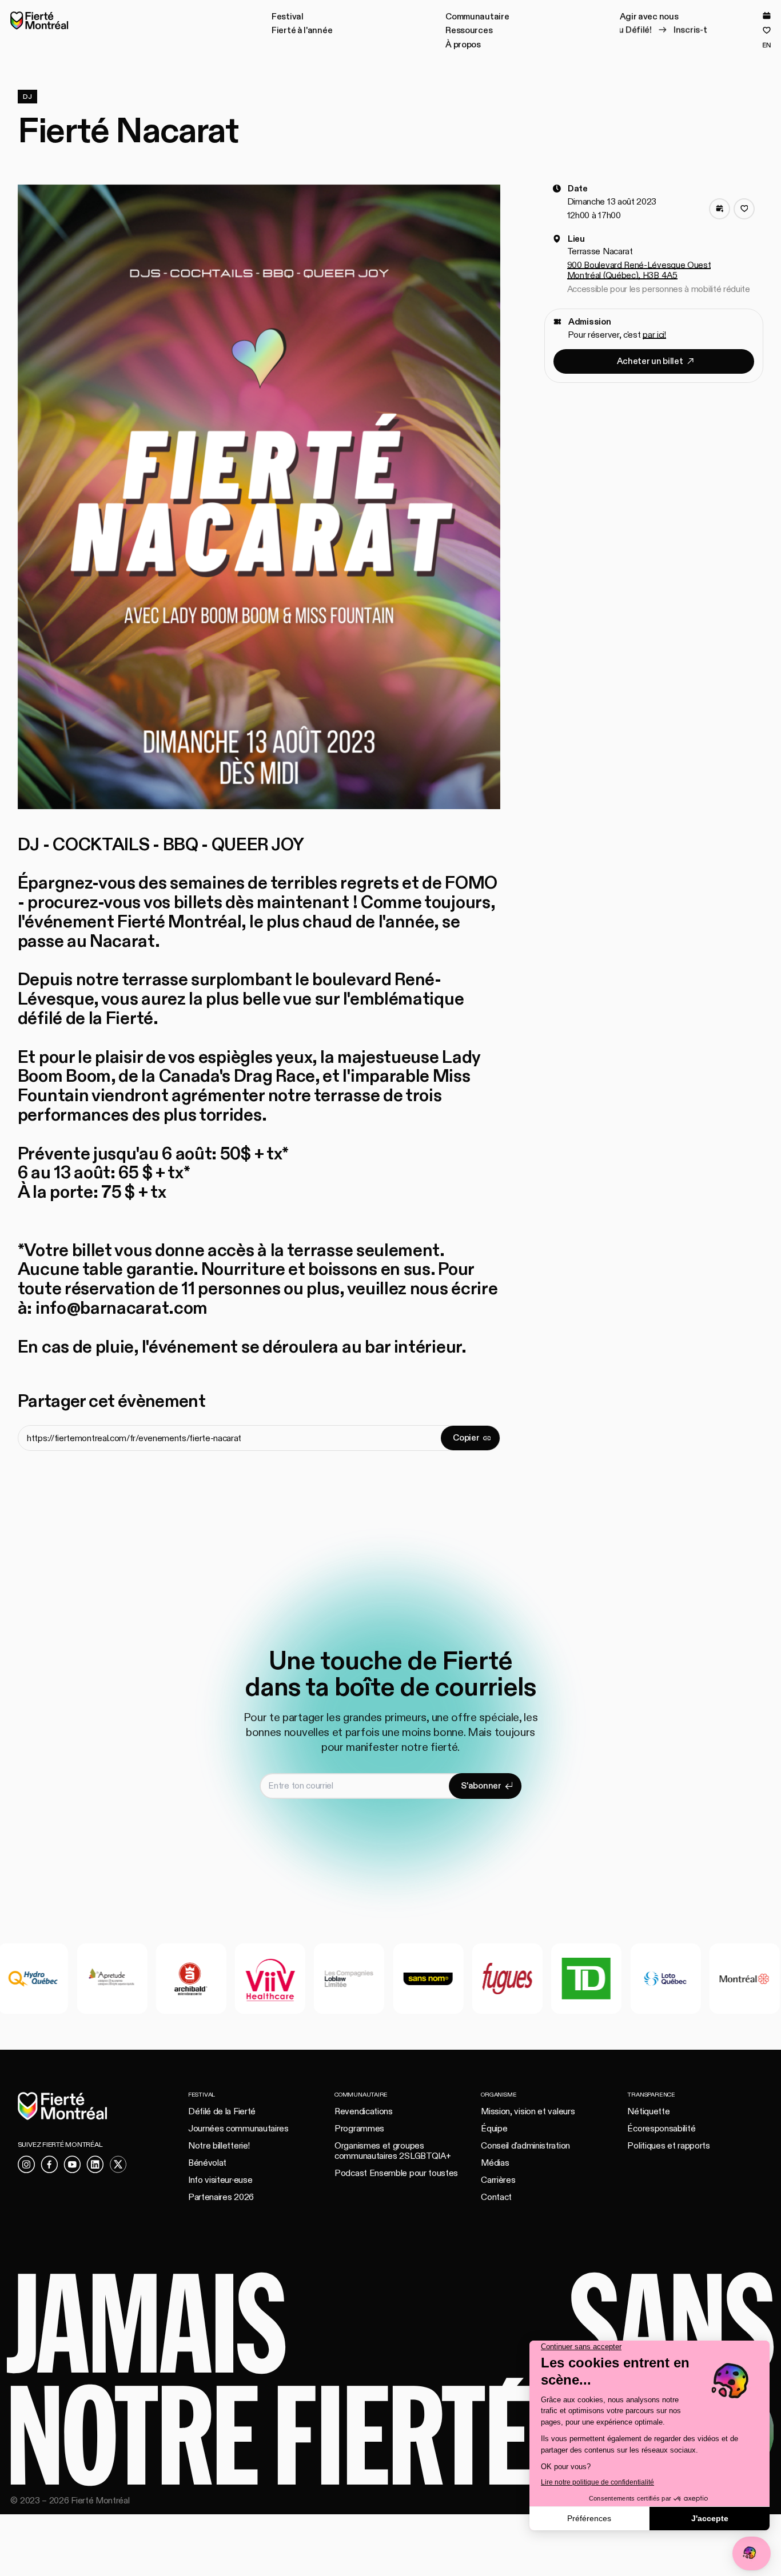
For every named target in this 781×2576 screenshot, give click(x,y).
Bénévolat (207, 2163)
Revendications (364, 2111)
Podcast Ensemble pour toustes (396, 2173)
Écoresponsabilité (661, 2129)
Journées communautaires (238, 2129)
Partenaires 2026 (221, 2197)
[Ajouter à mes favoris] (744, 209)
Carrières (498, 2180)
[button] (288, 17)
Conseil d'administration (525, 2146)
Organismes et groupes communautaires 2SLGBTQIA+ (393, 2151)
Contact (496, 2197)
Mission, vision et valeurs (528, 2111)
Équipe (494, 2129)
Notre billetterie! (219, 2146)
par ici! (654, 334)
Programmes (359, 2129)
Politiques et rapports (668, 2146)
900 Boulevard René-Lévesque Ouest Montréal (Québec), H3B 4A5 (639, 270)
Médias (495, 2163)
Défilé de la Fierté (222, 2111)
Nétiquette (648, 2111)
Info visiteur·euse (220, 2180)
